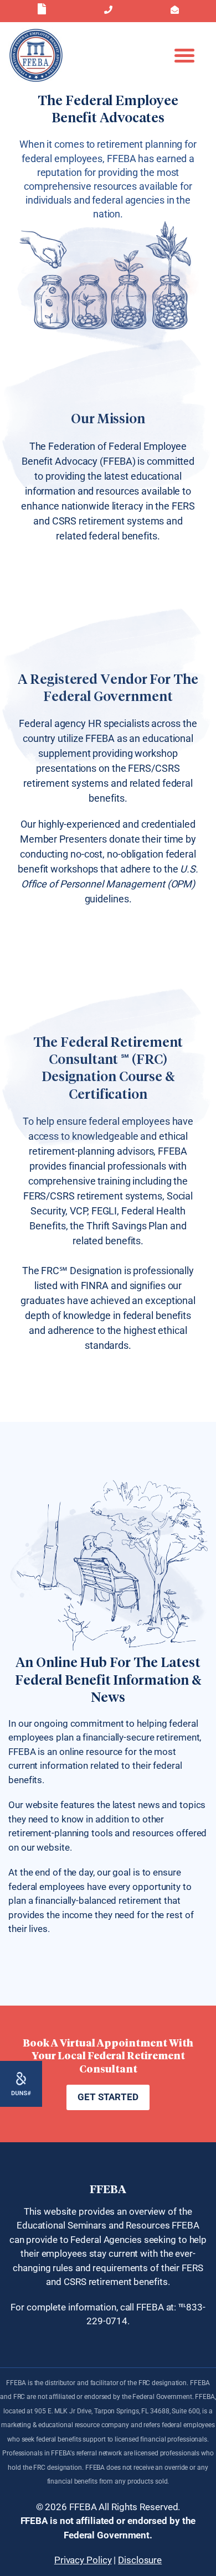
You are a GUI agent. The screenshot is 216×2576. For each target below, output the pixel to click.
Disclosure (140, 2560)
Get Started (108, 2097)
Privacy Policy (83, 2560)
